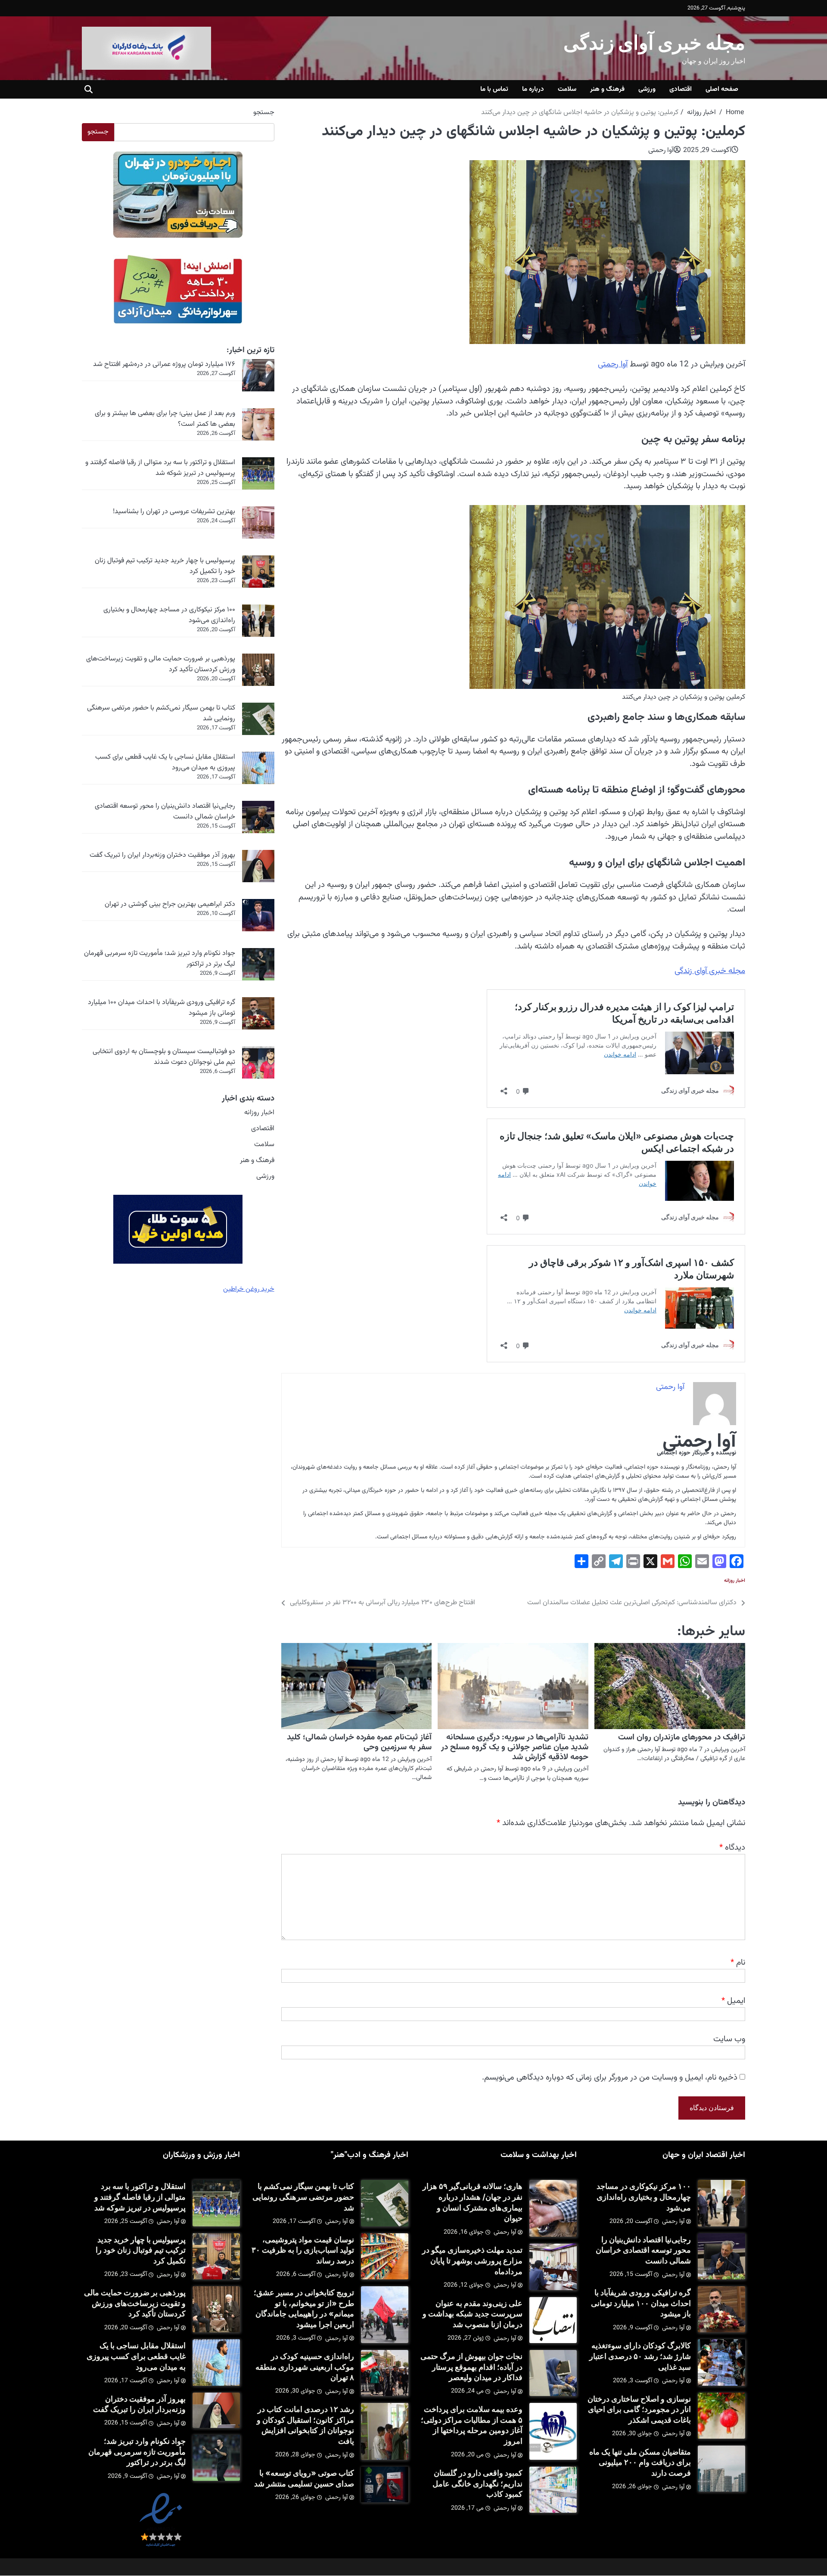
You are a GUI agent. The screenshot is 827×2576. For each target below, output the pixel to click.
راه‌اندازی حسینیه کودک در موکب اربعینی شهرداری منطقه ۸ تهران (305, 2367)
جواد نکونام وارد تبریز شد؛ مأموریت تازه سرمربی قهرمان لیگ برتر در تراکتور (160, 959)
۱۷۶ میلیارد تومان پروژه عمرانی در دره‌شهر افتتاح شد (164, 364)
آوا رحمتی (661, 150)
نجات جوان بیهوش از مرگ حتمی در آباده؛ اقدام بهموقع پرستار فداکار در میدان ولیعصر (471, 2367)
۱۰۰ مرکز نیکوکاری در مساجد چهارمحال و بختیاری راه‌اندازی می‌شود (169, 615)
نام (738, 1962)
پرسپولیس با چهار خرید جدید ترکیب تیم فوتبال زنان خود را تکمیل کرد (165, 566)
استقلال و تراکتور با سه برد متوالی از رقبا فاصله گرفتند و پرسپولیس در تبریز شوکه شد (160, 468)
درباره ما (533, 89)
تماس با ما (494, 89)
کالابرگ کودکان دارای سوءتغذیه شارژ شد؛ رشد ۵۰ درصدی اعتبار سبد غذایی (640, 2356)
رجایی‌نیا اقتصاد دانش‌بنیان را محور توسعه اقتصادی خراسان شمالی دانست (165, 811)
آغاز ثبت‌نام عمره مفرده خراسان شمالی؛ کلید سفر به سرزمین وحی (359, 1742)
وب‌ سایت (729, 2039)
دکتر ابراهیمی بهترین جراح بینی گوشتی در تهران (170, 904)
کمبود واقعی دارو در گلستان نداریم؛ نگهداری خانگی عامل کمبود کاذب (477, 2483)
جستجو (264, 113)
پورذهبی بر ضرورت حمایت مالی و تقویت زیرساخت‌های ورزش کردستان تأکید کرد (161, 664)
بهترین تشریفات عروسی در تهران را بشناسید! (174, 511)
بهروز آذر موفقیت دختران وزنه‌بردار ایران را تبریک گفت (162, 855)
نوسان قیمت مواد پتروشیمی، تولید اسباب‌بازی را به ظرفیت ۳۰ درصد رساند (303, 2250)
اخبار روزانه (735, 1581)
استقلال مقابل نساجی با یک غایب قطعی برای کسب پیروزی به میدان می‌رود (165, 762)
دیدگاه (732, 1848)
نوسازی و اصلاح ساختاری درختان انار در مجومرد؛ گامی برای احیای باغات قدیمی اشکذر (639, 2409)
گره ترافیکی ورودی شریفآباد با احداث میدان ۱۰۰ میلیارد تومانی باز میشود (162, 1008)
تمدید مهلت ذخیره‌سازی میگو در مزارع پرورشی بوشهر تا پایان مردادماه (472, 2260)
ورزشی (647, 89)
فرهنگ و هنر (607, 89)
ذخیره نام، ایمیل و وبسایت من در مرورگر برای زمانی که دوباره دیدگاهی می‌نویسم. (610, 2077)
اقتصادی (681, 89)
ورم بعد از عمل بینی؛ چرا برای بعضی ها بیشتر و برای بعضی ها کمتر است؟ (165, 419)
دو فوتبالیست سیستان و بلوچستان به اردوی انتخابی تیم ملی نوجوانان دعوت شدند (164, 1057)
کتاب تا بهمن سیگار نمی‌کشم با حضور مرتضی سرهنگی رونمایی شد (161, 713)
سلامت (567, 89)
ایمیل (733, 2001)
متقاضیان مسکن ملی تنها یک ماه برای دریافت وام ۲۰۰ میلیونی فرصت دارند (640, 2462)
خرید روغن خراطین (249, 1289)
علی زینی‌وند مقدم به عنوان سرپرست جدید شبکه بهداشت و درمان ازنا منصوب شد (473, 2314)
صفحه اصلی (722, 89)
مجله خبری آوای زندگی (654, 42)
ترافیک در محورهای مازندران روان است (682, 1737)
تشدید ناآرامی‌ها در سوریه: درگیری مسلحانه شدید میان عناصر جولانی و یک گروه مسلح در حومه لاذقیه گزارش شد (515, 1747)
